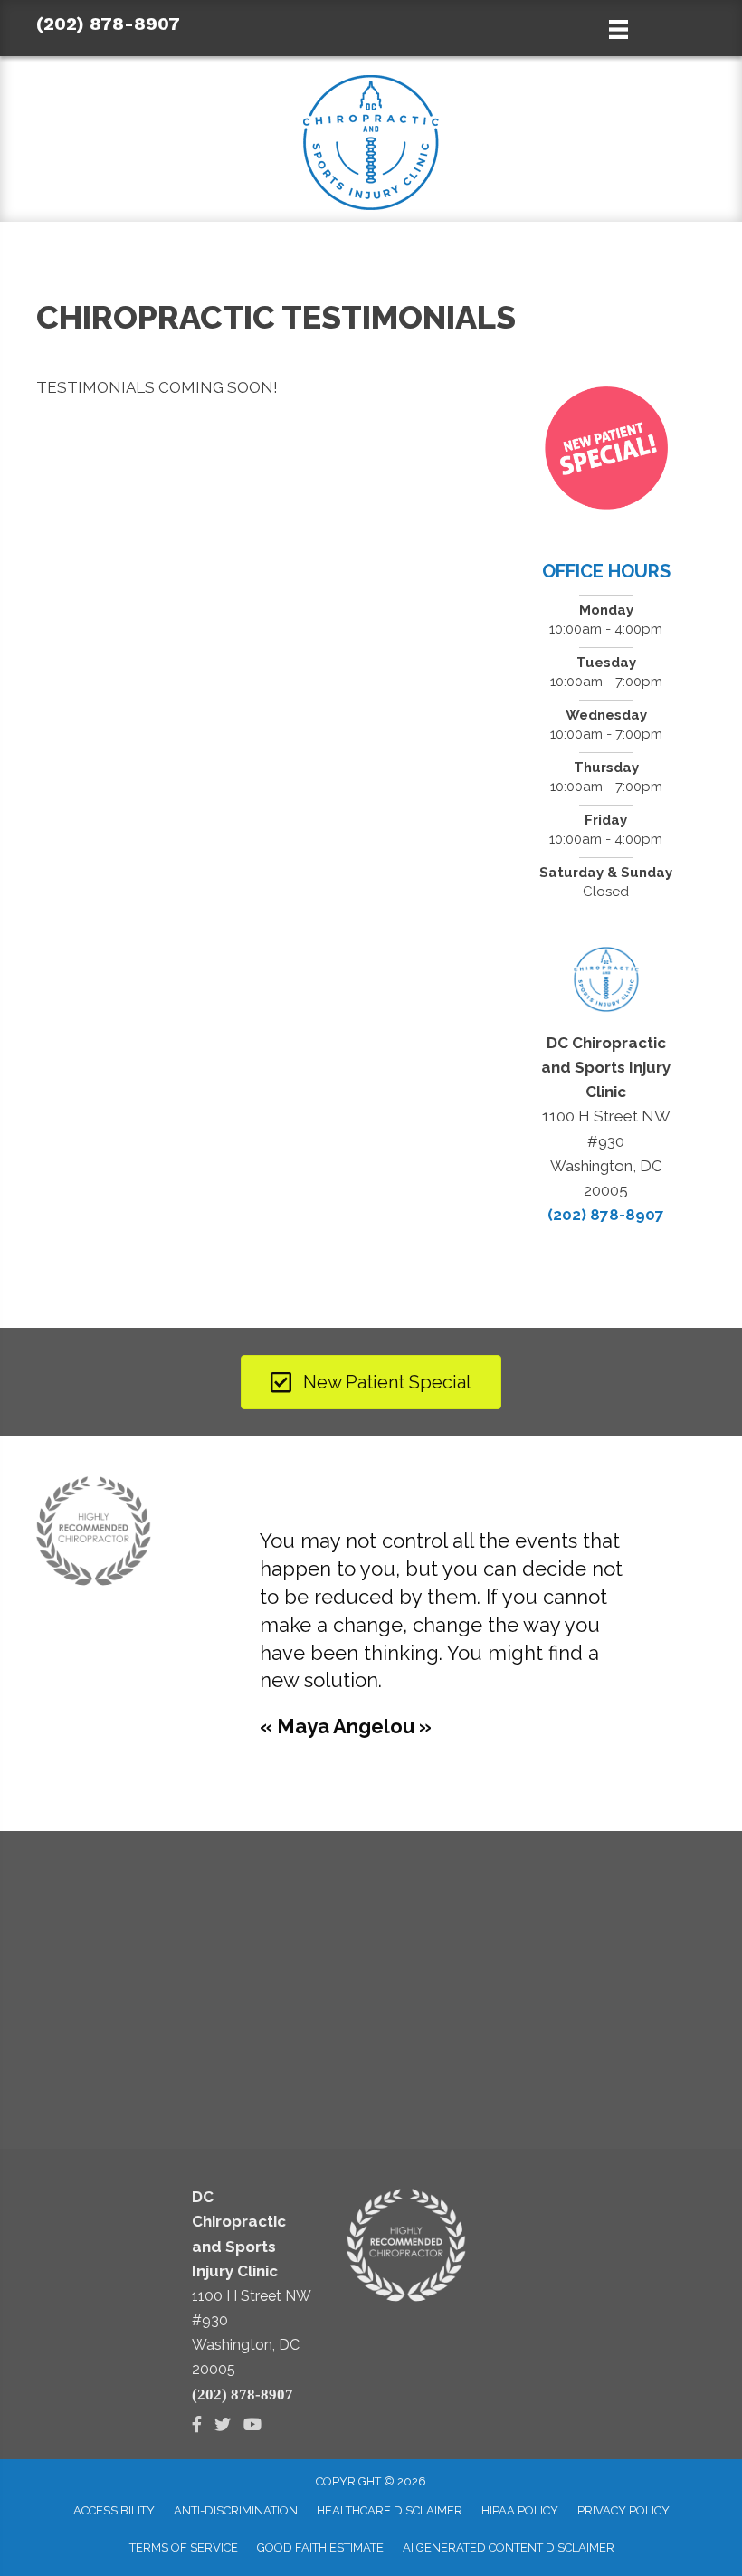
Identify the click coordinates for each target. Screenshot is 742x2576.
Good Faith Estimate (320, 2547)
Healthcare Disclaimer (390, 2510)
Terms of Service (184, 2547)
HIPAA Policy (520, 2510)
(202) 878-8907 (108, 24)
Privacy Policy (623, 2510)
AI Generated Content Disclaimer (509, 2547)
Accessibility (114, 2510)
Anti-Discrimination (236, 2510)
